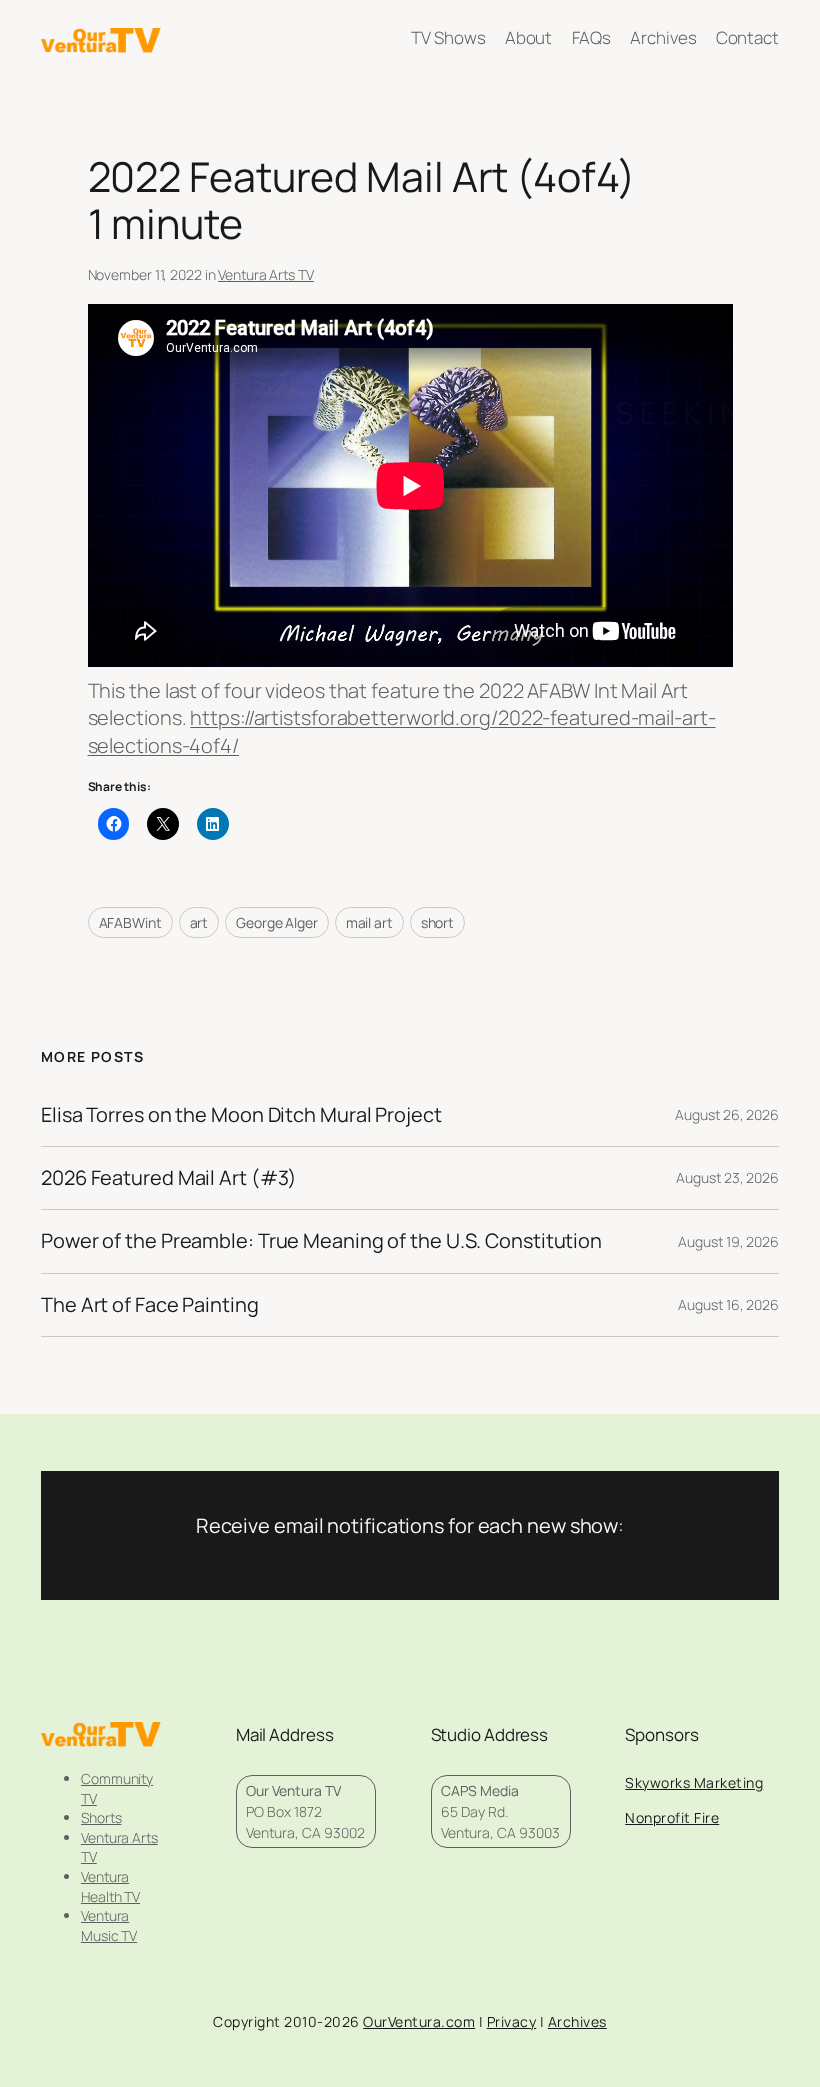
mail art (369, 922)
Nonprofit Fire (672, 1817)
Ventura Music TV (109, 1925)
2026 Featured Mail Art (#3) (169, 1178)
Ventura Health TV (110, 1886)
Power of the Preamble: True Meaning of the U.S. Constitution (321, 1241)
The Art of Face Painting (150, 1305)
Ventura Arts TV (266, 274)
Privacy (512, 2021)
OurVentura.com (419, 2021)
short (438, 922)
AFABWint (130, 922)
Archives (577, 2021)
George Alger (277, 922)
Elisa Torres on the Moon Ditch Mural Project (241, 1115)
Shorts (101, 1817)
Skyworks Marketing (694, 1782)
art (199, 922)
